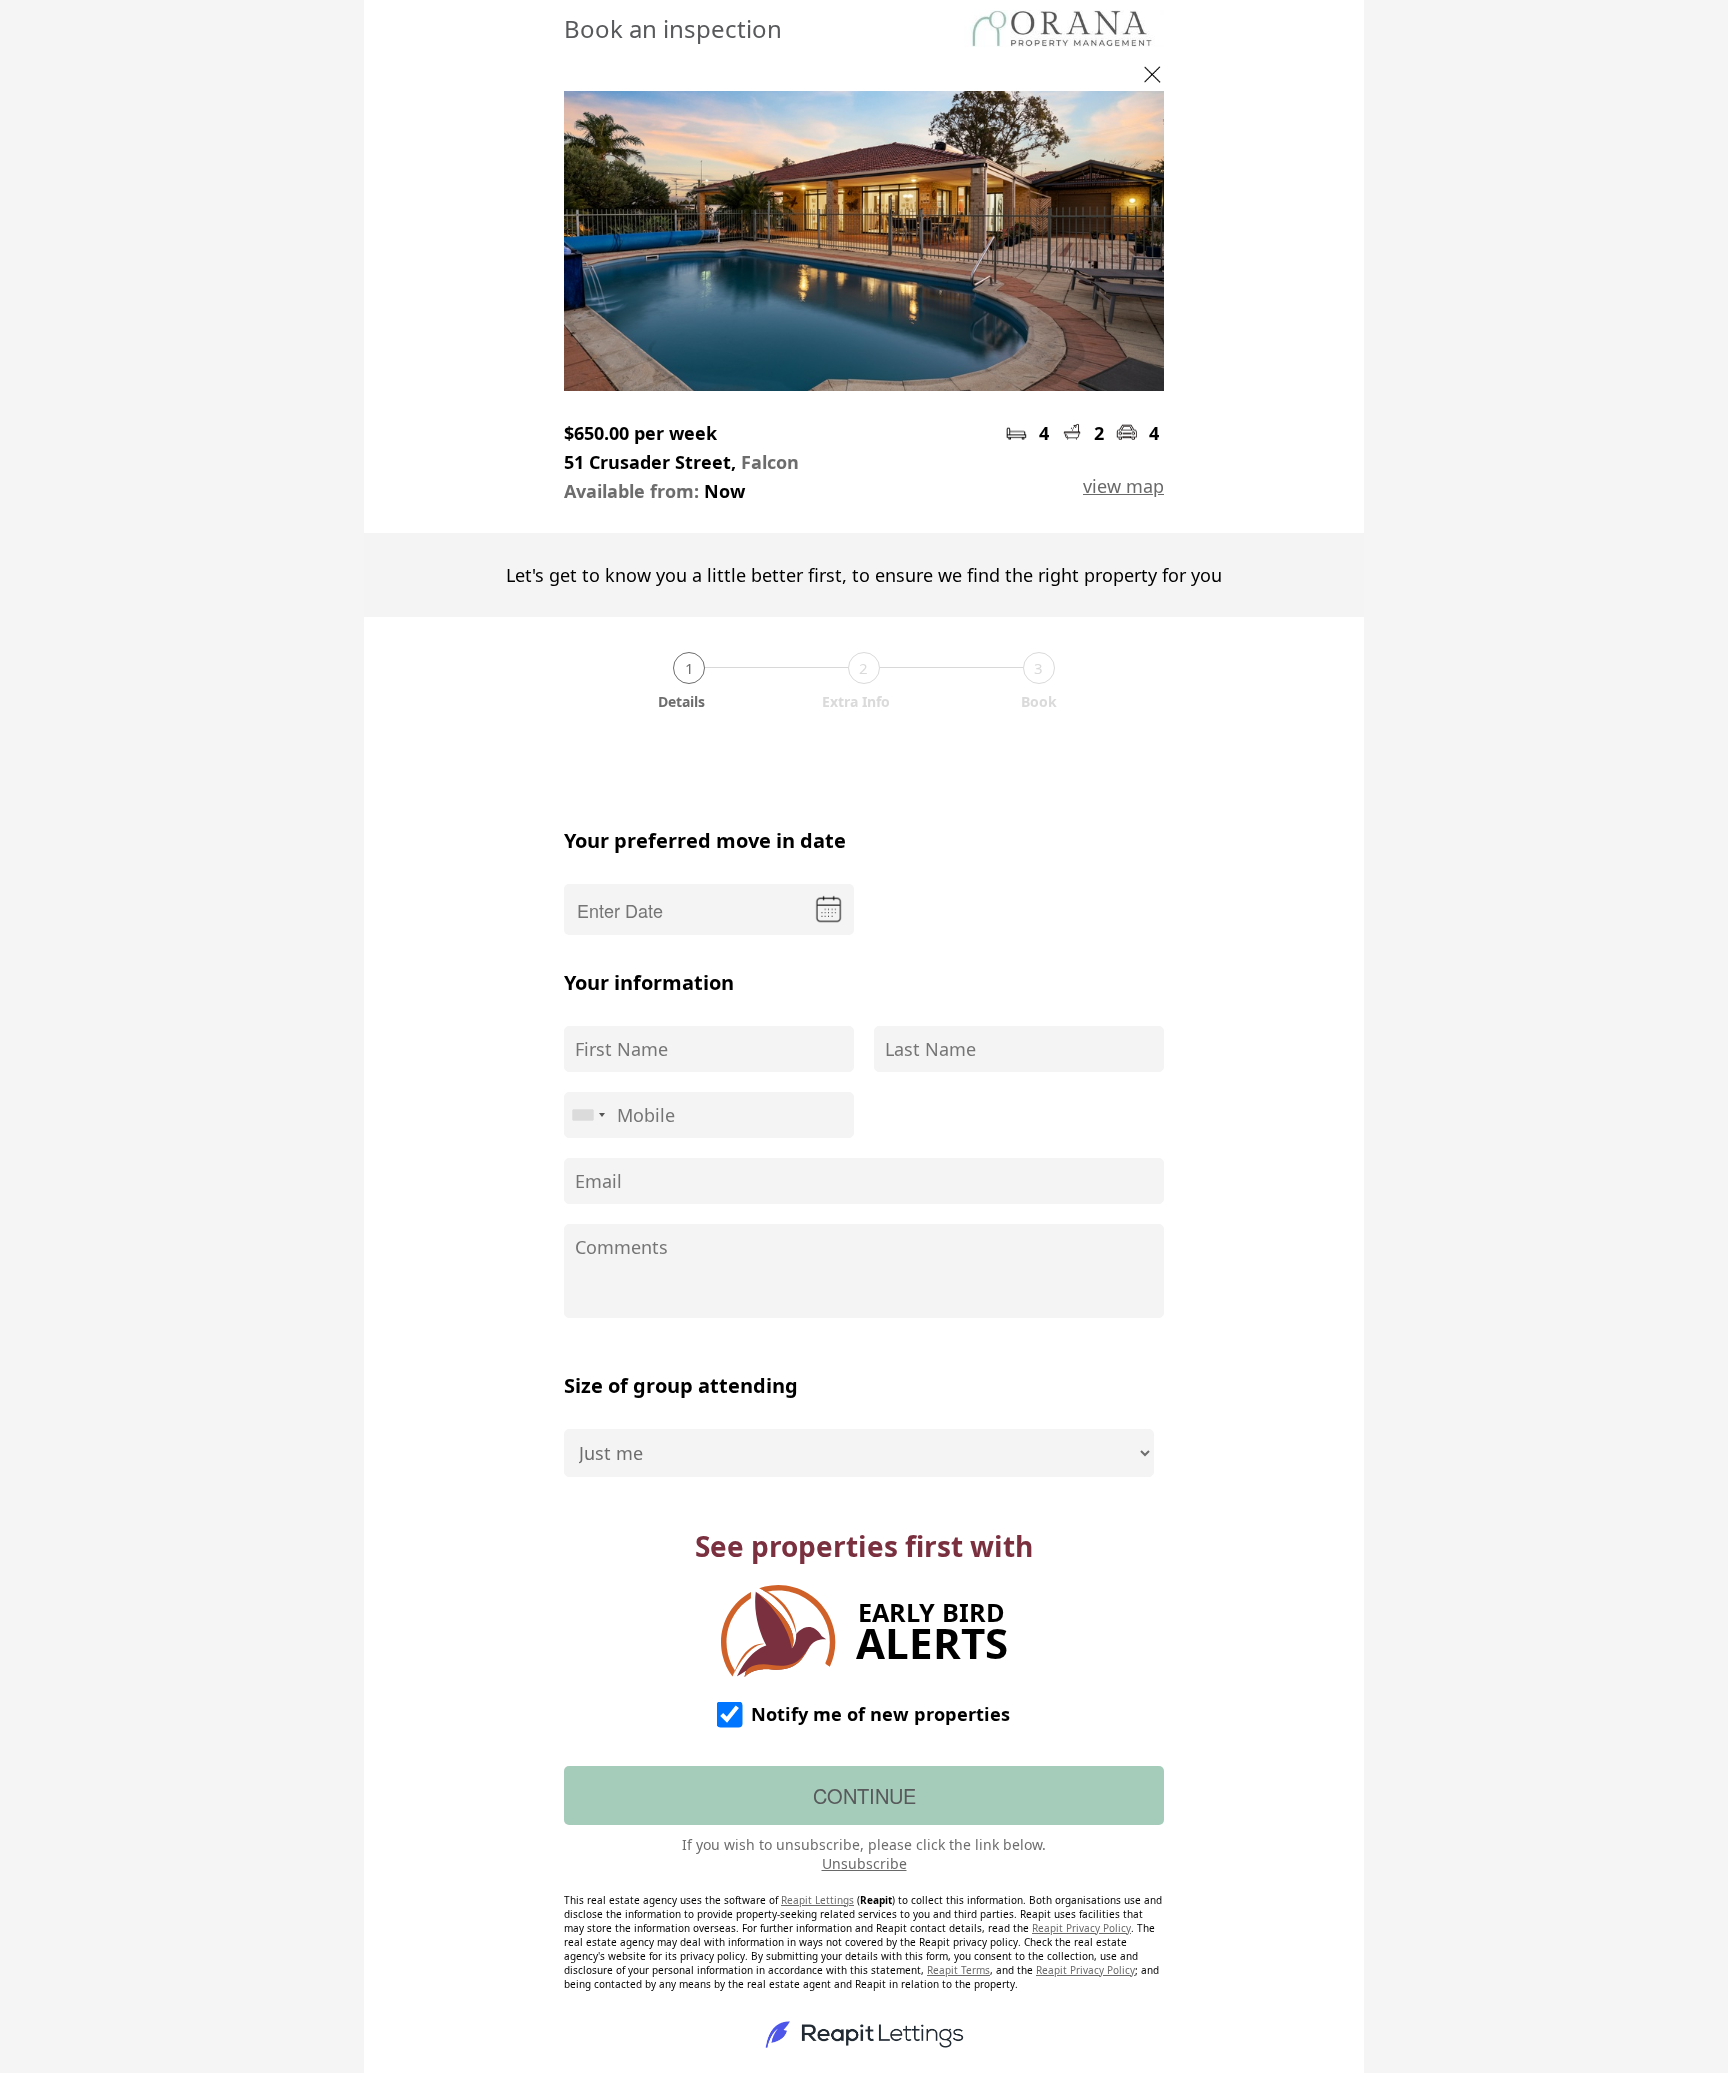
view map (1123, 486)
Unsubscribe (864, 1863)
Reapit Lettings (817, 1900)
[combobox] (588, 1115)
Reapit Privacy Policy (1081, 1928)
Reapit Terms (958, 1970)
